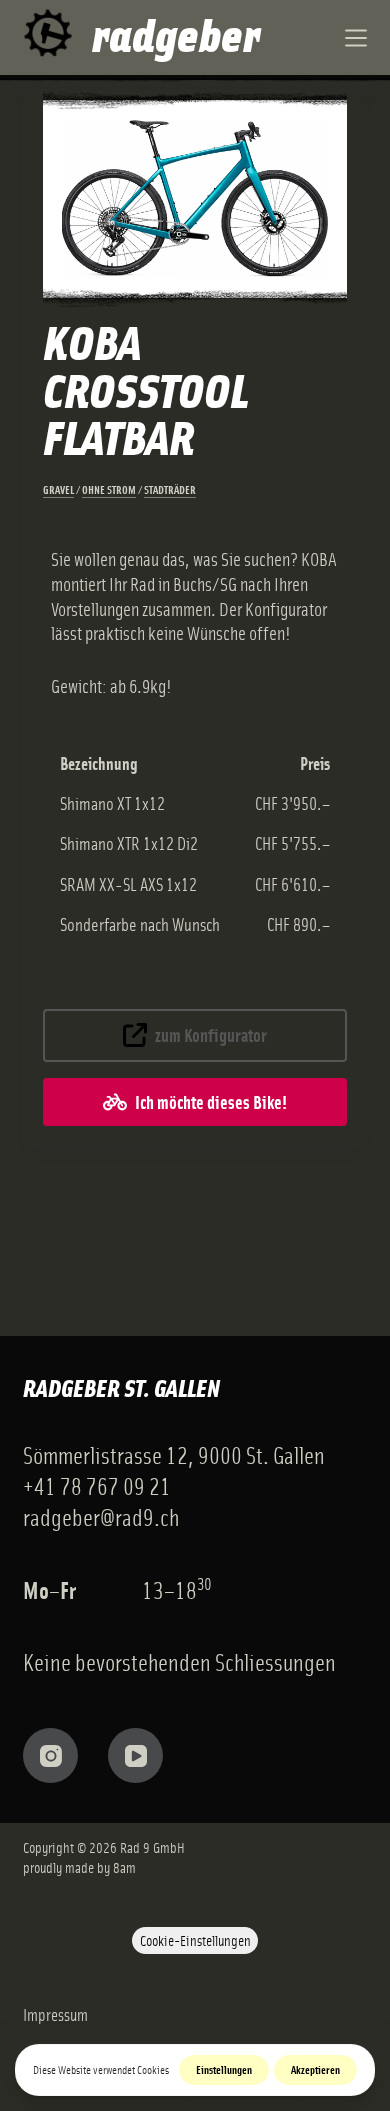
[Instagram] (50, 1755)
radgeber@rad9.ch (101, 1517)
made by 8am (100, 1867)
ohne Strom (109, 489)
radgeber (176, 32)
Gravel (58, 489)
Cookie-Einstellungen (195, 1940)
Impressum (55, 2014)
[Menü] (356, 38)
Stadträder (170, 489)
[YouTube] (135, 1755)
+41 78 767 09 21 (97, 1486)
